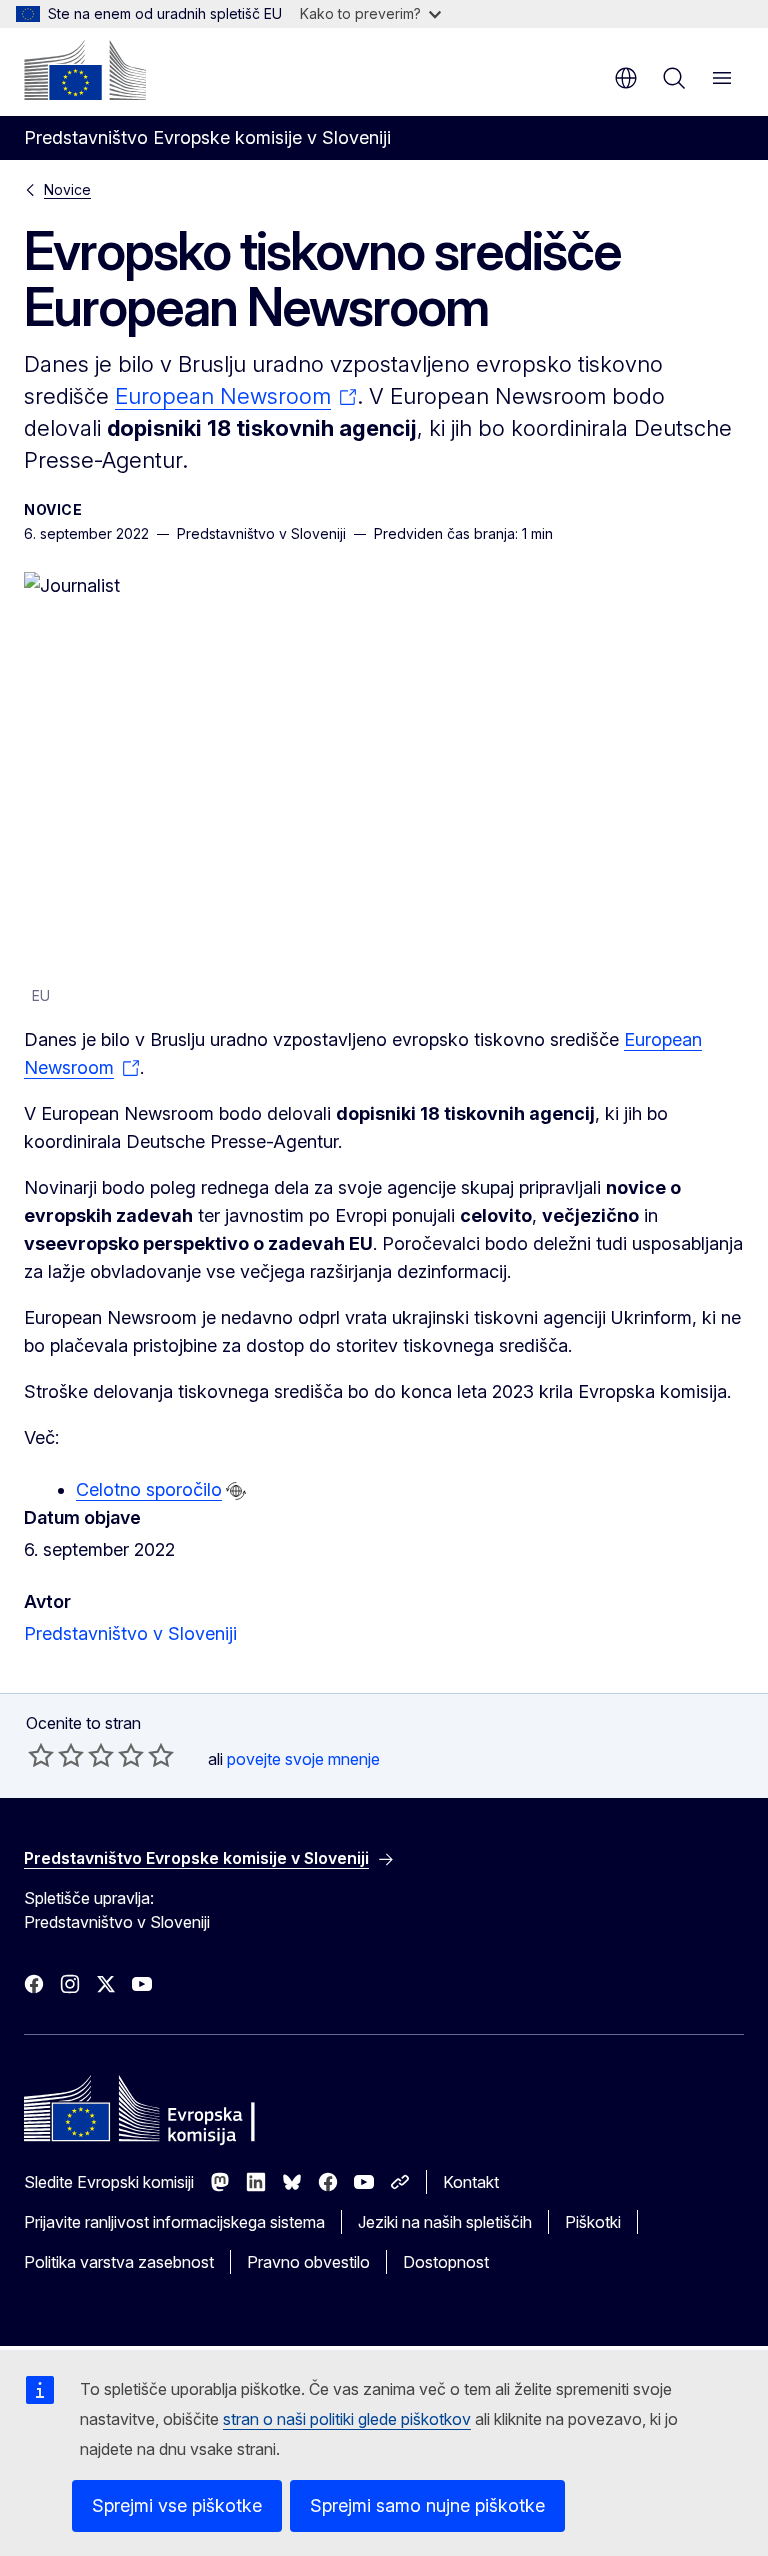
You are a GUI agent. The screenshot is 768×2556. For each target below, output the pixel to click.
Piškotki (593, 2222)
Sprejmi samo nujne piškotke (427, 2505)
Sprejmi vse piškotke (177, 2505)
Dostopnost (446, 2262)
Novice (67, 189)
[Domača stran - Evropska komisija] (85, 70)
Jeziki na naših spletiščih (445, 2222)
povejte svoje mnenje (303, 1759)
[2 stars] (56, 1755)
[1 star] (41, 1755)
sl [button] (626, 78)
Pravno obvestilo (308, 2262)
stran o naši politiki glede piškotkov (347, 2419)
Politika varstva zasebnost (119, 2262)
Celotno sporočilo (149, 1489)
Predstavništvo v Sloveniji (130, 1633)
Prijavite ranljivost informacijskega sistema (174, 2222)
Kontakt (471, 2182)
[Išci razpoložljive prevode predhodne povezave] (236, 1491)
